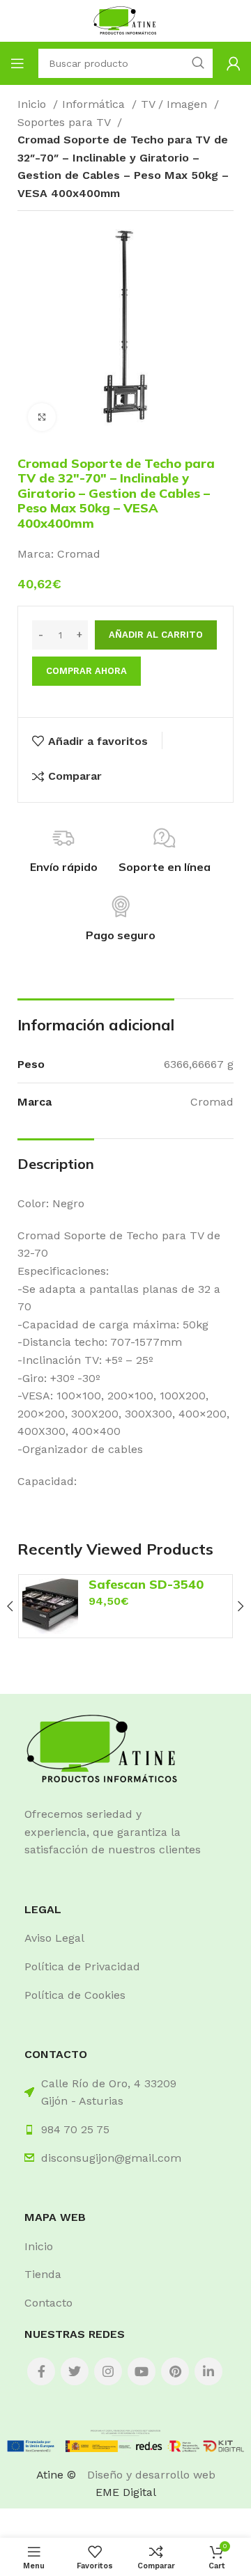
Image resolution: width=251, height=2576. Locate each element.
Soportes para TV (66, 122)
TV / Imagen (176, 104)
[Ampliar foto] (42, 417)
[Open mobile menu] (17, 63)
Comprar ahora (86, 671)
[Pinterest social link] (175, 2371)
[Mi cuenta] (234, 63)
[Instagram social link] (108, 2371)
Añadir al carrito (156, 635)
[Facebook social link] (41, 2371)
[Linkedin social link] (208, 2371)
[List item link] (125, 1938)
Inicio (33, 104)
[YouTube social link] (142, 2371)
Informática (95, 104)
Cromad (79, 554)
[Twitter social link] (75, 2371)
